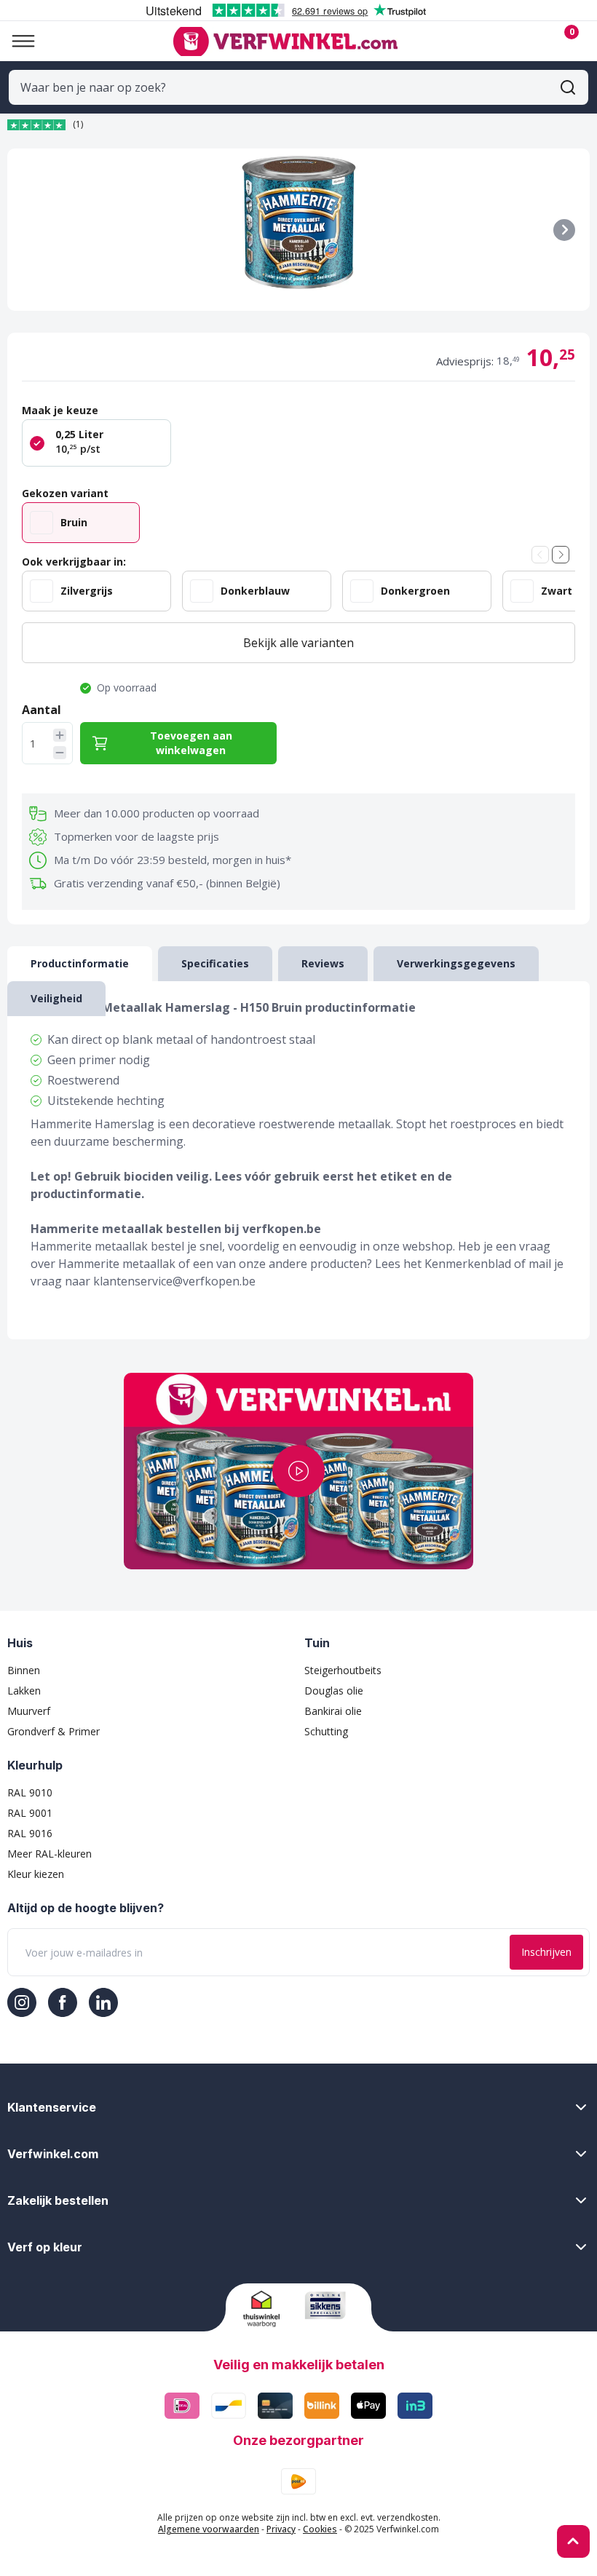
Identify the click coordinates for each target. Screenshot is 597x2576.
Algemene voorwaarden (209, 2529)
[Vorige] (540, 555)
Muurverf (29, 1711)
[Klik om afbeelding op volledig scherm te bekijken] (298, 230)
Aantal (41, 710)
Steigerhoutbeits (343, 1670)
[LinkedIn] (103, 2002)
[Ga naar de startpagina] (285, 41)
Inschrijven (546, 1952)
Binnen (24, 1670)
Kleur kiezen (36, 1874)
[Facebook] (63, 2002)
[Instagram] (22, 2002)
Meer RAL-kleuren (50, 1854)
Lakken (24, 1691)
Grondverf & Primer (54, 1731)
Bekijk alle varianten (298, 643)
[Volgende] (564, 230)
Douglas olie (334, 1691)
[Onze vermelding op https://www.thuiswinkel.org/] (268, 2309)
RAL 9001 (30, 1813)
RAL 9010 (30, 1792)
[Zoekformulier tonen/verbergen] (568, 87)
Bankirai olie (333, 1711)
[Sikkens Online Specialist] (329, 2305)
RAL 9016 (30, 1833)
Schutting (326, 1731)
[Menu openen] (17, 41)
